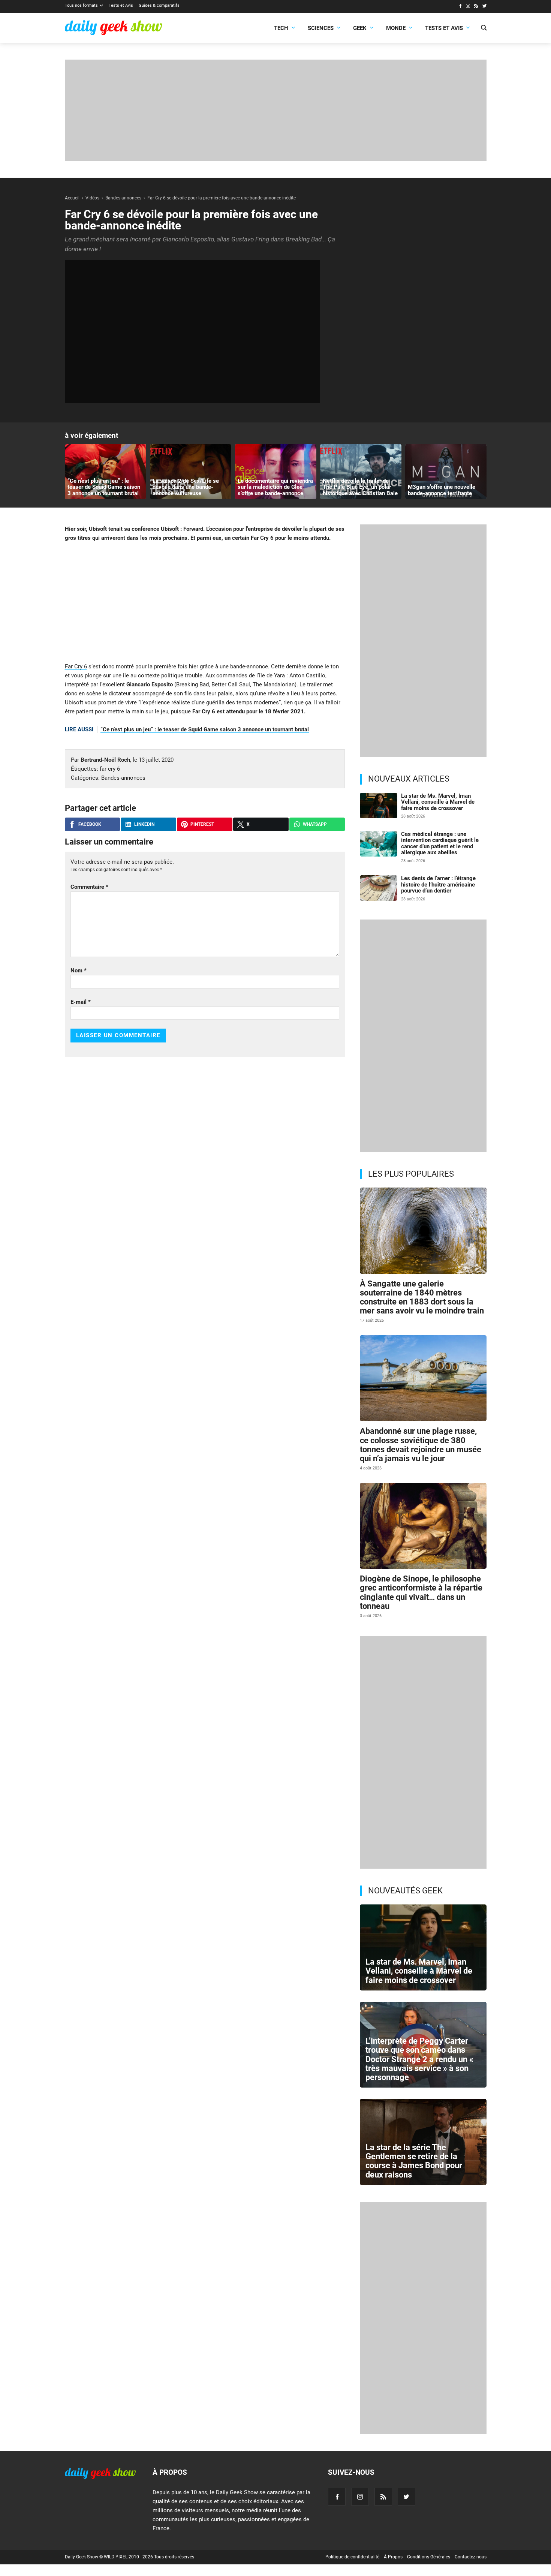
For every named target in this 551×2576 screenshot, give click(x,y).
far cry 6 (110, 769)
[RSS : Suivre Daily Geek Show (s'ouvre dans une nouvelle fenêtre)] (476, 7)
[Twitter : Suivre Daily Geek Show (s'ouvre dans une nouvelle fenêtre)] (484, 7)
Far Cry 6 (76, 666)
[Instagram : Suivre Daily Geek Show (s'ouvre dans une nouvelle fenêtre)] (468, 7)
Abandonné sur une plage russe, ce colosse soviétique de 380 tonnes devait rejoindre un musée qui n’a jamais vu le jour (421, 1445)
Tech (281, 28)
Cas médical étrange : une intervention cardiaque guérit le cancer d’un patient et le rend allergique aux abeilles (440, 843)
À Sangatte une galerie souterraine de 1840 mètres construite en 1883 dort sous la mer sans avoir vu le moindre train (422, 1297)
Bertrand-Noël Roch (105, 760)
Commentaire (89, 887)
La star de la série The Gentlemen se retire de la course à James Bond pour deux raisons (414, 2161)
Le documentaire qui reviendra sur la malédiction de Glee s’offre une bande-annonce (275, 487)
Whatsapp (315, 824)
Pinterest (202, 824)
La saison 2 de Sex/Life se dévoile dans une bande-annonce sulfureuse (186, 487)
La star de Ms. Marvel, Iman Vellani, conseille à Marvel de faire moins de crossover (438, 802)
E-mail (81, 1002)
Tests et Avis (121, 5)
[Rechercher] (484, 28)
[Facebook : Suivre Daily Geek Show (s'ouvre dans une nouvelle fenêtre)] (460, 7)
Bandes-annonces (123, 778)
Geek (360, 28)
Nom (79, 970)
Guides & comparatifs (159, 5)
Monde (396, 28)
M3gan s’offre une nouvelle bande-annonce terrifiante (442, 490)
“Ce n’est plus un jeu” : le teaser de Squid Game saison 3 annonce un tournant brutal (104, 487)
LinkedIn (144, 824)
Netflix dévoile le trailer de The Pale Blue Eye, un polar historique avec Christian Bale (360, 487)
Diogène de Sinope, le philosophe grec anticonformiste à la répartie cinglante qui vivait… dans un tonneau (421, 1592)
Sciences (321, 28)
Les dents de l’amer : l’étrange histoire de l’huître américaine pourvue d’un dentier (438, 884)
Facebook (90, 824)
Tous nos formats (81, 5)
